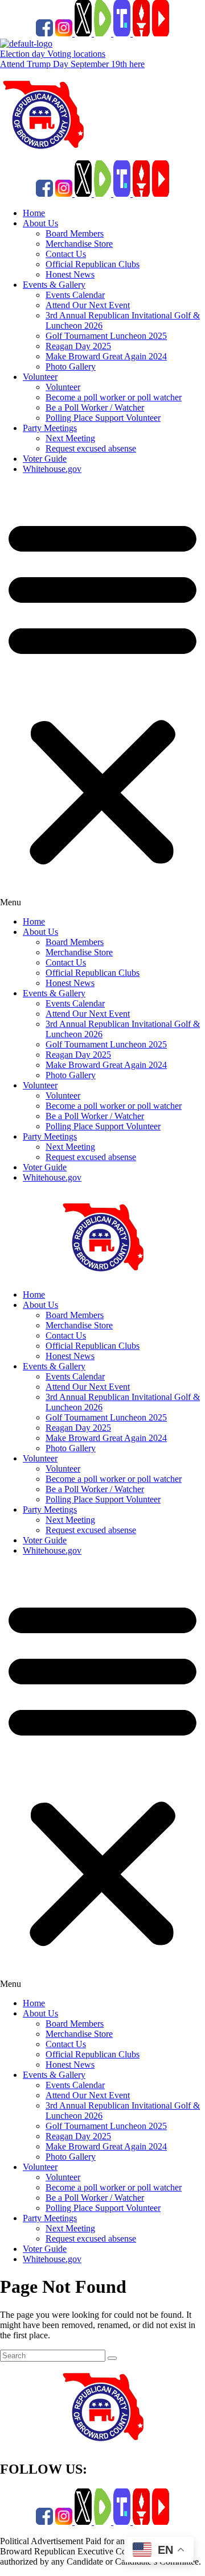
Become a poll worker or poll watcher (114, 397)
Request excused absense (91, 448)
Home (34, 213)
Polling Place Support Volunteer (103, 418)
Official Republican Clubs (93, 264)
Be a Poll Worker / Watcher (95, 407)
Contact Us (66, 254)
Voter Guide (45, 459)
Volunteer (40, 377)
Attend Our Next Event (88, 305)
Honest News (70, 274)
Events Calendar (75, 295)
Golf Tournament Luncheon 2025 (106, 336)
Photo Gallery (71, 366)
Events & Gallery (54, 285)
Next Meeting (70, 438)
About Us (40, 223)
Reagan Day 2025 (78, 346)
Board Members (75, 233)
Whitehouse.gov (52, 469)
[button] (102, 695)
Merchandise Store (79, 244)
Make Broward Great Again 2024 (106, 356)
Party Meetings (50, 428)
